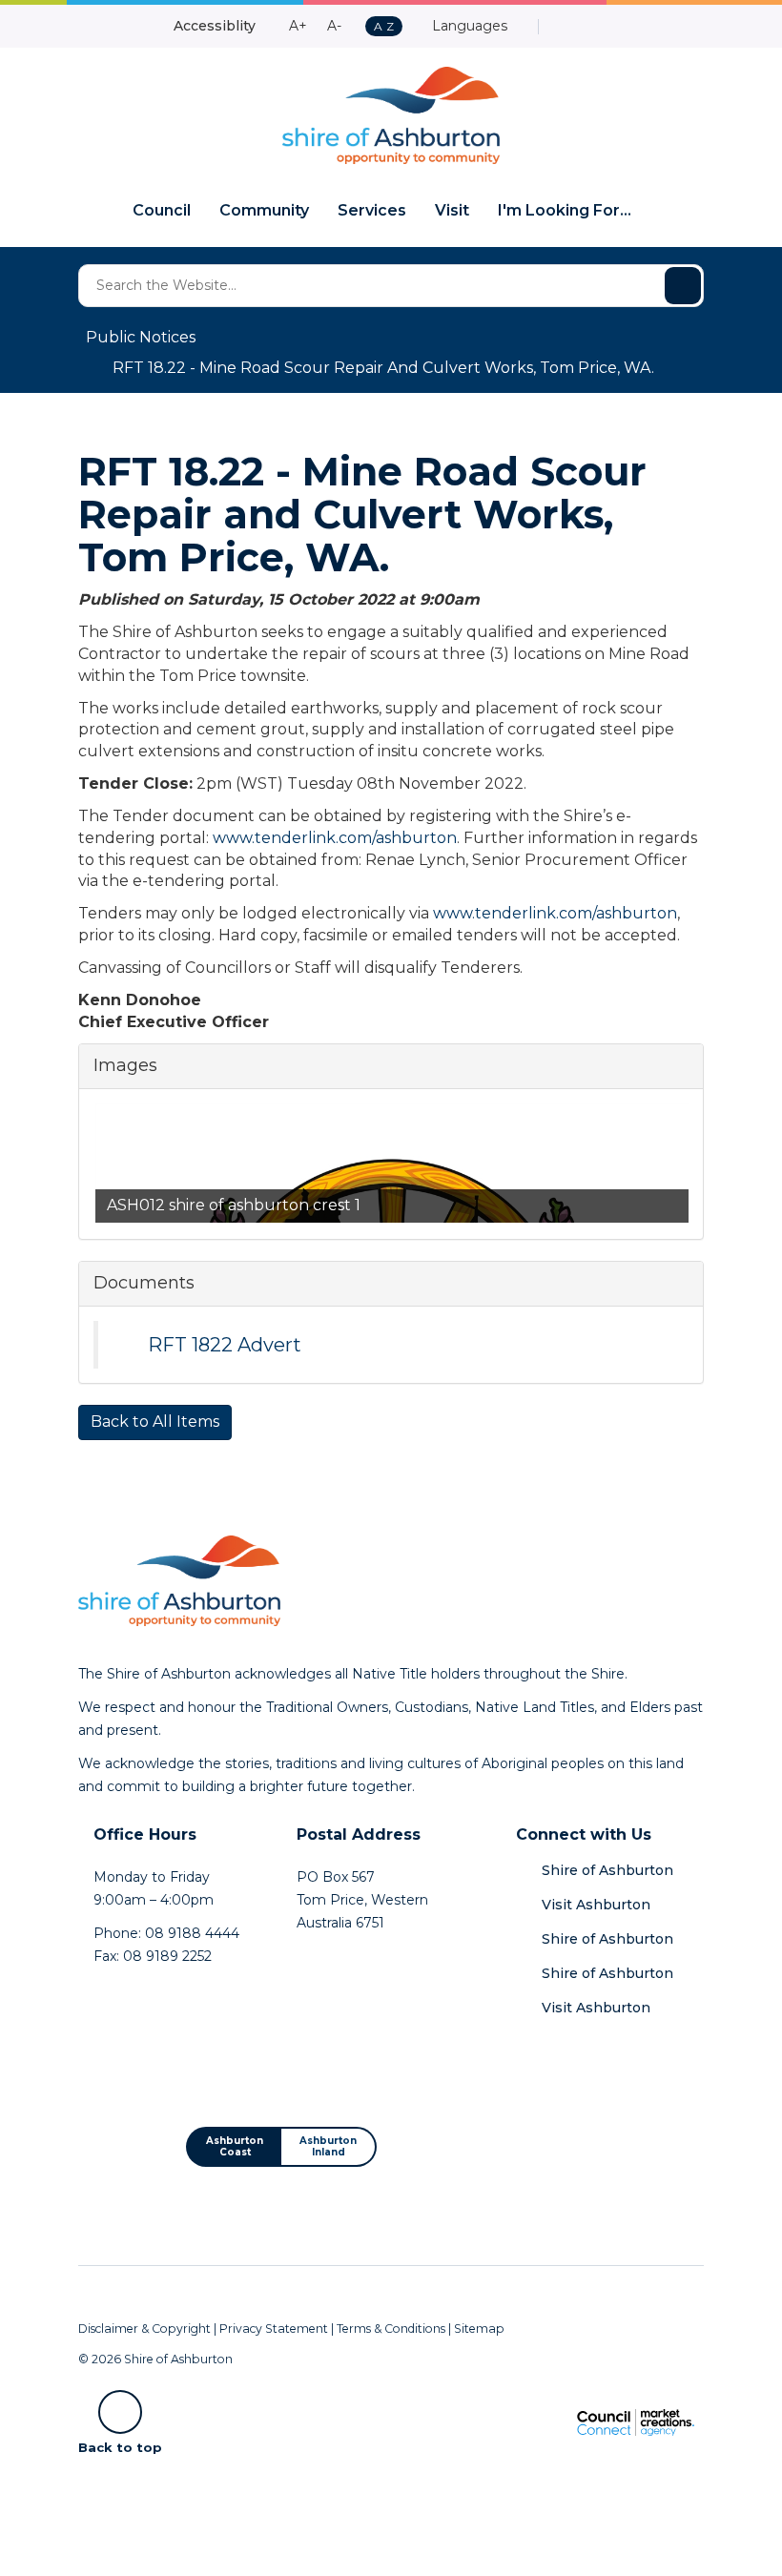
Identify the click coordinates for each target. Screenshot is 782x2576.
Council (162, 210)
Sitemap (479, 2329)
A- (334, 26)
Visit (452, 210)
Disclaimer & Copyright (144, 2329)
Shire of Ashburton (607, 1870)
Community (264, 210)
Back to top (120, 2446)
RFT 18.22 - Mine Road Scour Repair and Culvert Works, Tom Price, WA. (383, 368)
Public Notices (141, 337)
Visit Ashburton (596, 1905)
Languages (468, 26)
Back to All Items (155, 1422)
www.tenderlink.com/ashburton (335, 838)
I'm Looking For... (565, 210)
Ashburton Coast (235, 2146)
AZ (383, 27)
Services (372, 210)
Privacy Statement (274, 2329)
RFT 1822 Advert (225, 1345)
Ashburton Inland (328, 2146)
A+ (298, 26)
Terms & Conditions (391, 2329)
